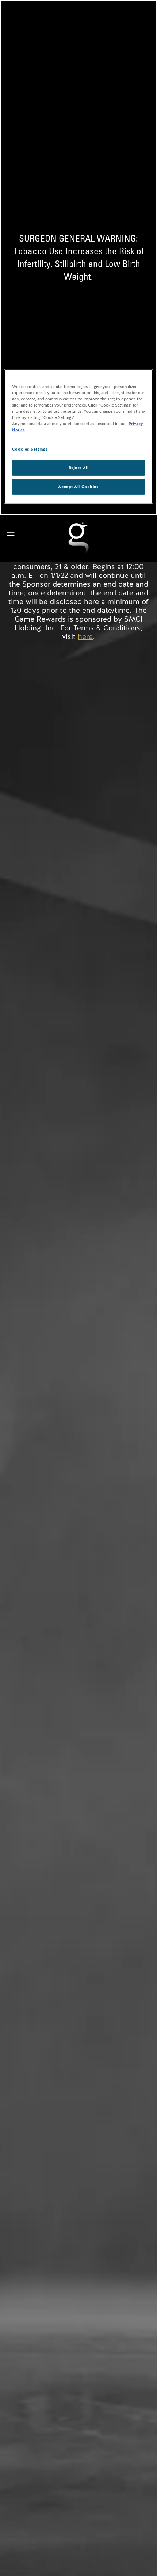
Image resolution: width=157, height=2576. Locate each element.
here (85, 637)
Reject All (79, 468)
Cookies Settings (30, 449)
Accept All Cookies (78, 487)
